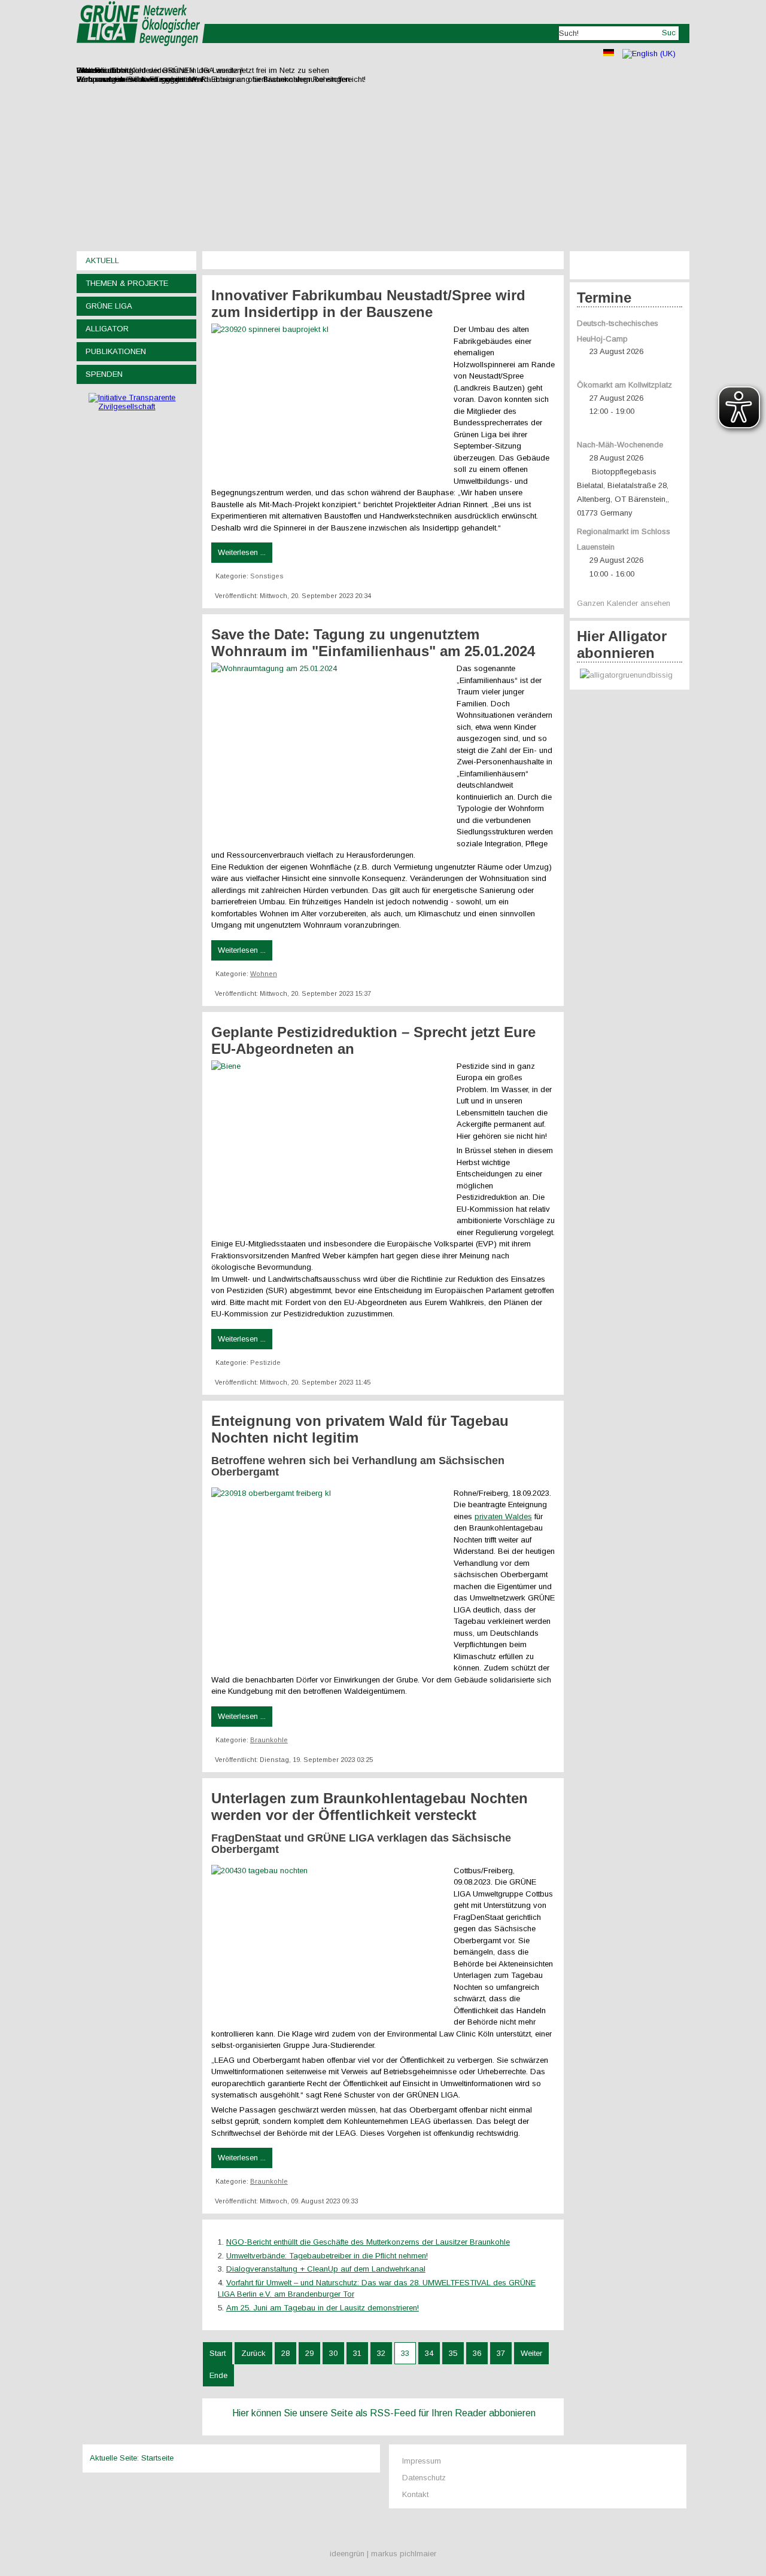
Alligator (107, 329)
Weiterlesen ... (242, 552)
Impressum (422, 2461)
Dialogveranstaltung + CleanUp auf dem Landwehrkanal (326, 2269)
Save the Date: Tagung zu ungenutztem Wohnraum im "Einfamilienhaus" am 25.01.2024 (373, 643)
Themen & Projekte (127, 283)
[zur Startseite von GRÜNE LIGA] (141, 54)
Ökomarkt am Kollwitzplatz (624, 385)
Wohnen (264, 974)
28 (285, 2353)
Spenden (104, 374)
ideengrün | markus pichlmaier (383, 2554)
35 (453, 2353)
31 (357, 2353)
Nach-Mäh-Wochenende (620, 445)
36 (477, 2353)
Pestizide (265, 1362)
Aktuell (102, 260)
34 (429, 2353)
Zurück (253, 2353)
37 (501, 2353)
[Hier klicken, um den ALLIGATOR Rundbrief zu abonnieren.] (630, 676)
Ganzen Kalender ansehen (624, 603)
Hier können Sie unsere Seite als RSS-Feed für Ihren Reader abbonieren (384, 2413)
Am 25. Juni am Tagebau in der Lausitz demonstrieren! (323, 2308)
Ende (218, 2375)
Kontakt (415, 2494)
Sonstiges (267, 576)
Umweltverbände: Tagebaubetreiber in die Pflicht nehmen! (327, 2256)
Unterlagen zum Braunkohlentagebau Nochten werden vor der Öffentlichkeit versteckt (370, 1807)
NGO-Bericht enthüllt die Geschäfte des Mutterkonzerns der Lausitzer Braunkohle (368, 2242)
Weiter (531, 2353)
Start (218, 2353)
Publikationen (116, 351)
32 (381, 2353)
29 (309, 2353)
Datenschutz (424, 2478)
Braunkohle (269, 1740)
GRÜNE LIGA (109, 306)
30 (333, 2353)
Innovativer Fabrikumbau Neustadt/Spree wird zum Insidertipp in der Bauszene (368, 304)
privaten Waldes (503, 1516)
